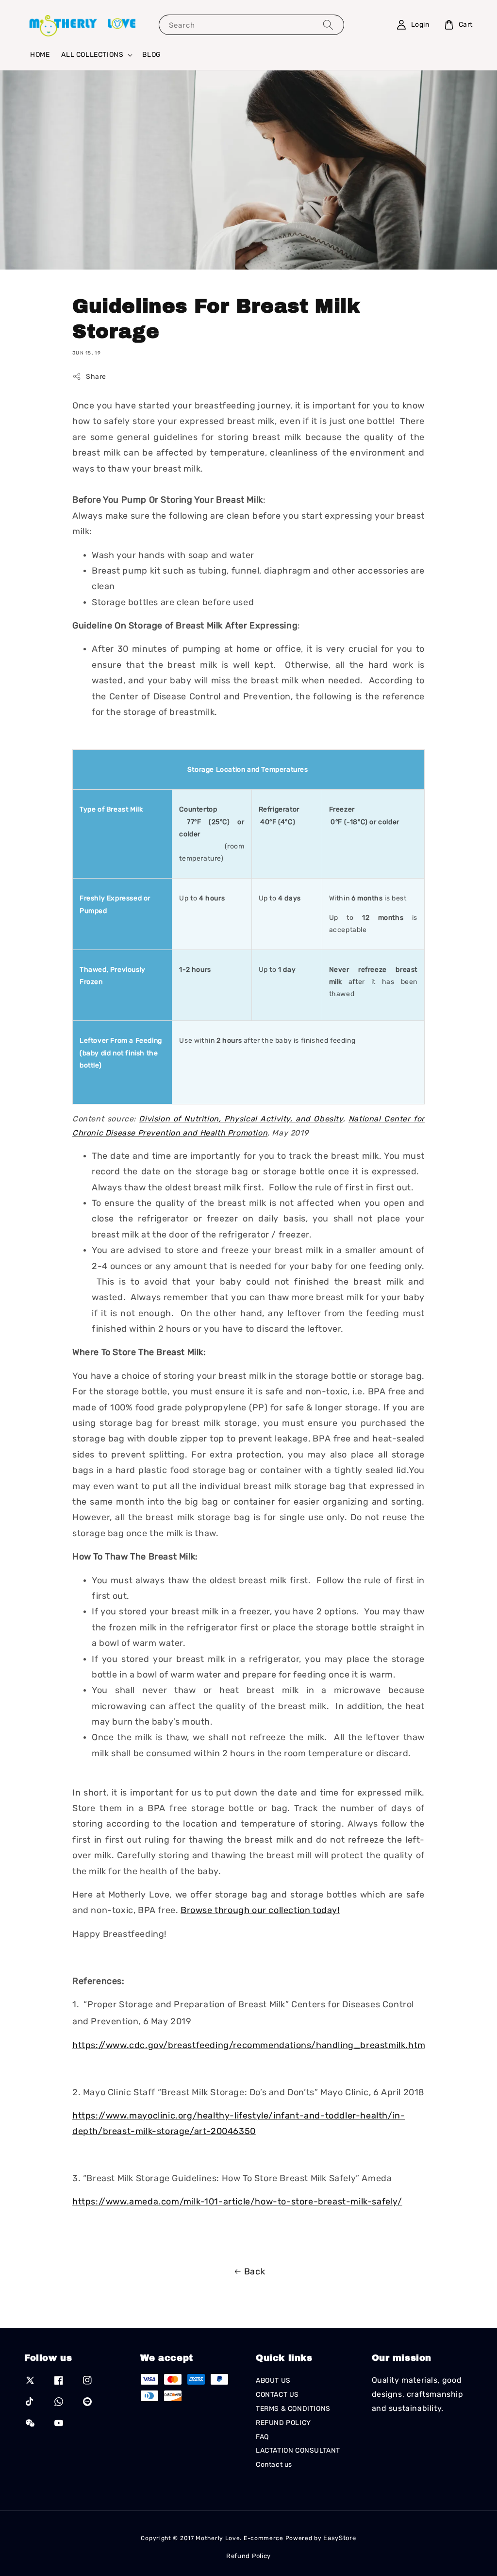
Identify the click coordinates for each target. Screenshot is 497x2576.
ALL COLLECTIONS (92, 55)
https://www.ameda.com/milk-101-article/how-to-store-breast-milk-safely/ (237, 2202)
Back (255, 2271)
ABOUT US (273, 2381)
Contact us (274, 2465)
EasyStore (340, 2538)
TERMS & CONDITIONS (293, 2409)
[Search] (328, 25)
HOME (40, 55)
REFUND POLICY (283, 2423)
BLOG (151, 55)
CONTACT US (277, 2395)
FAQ (262, 2437)
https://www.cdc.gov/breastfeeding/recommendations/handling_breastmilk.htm (249, 2045)
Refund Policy (248, 2556)
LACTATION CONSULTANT (298, 2450)
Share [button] (96, 377)
